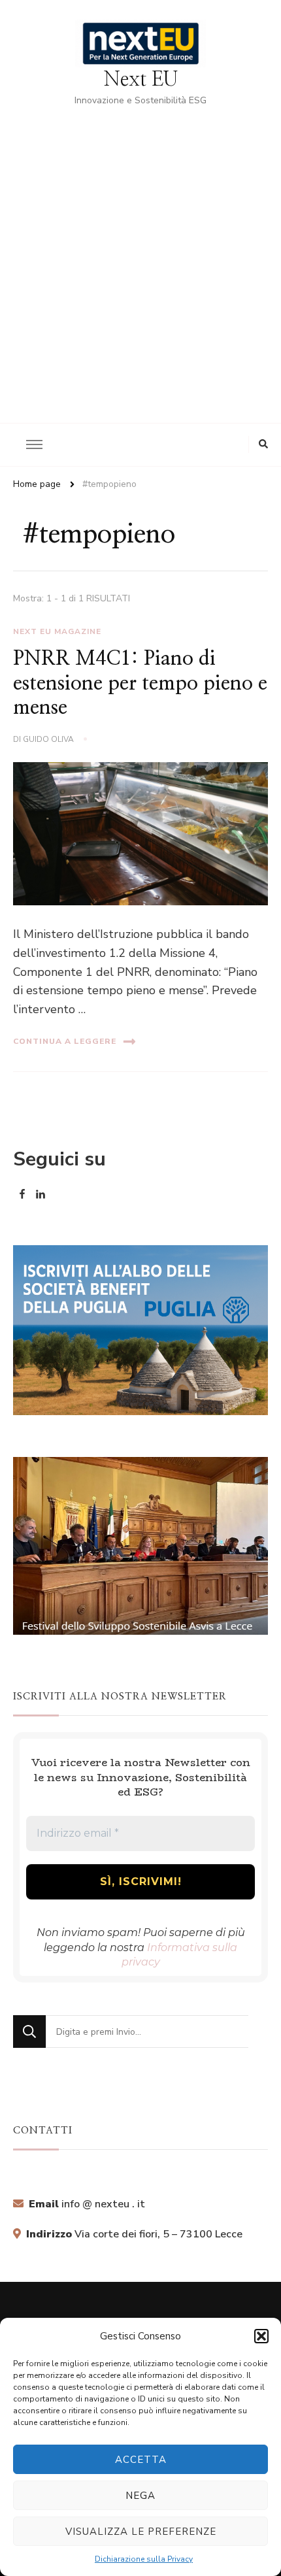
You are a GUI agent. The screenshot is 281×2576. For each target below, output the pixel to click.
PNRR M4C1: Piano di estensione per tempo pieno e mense (140, 683)
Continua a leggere (65, 1041)
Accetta (141, 2460)
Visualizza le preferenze (141, 2532)
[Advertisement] (140, 256)
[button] (261, 2336)
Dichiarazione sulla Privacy (144, 2559)
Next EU (141, 80)
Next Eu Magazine (57, 631)
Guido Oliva (48, 739)
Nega (140, 2496)
